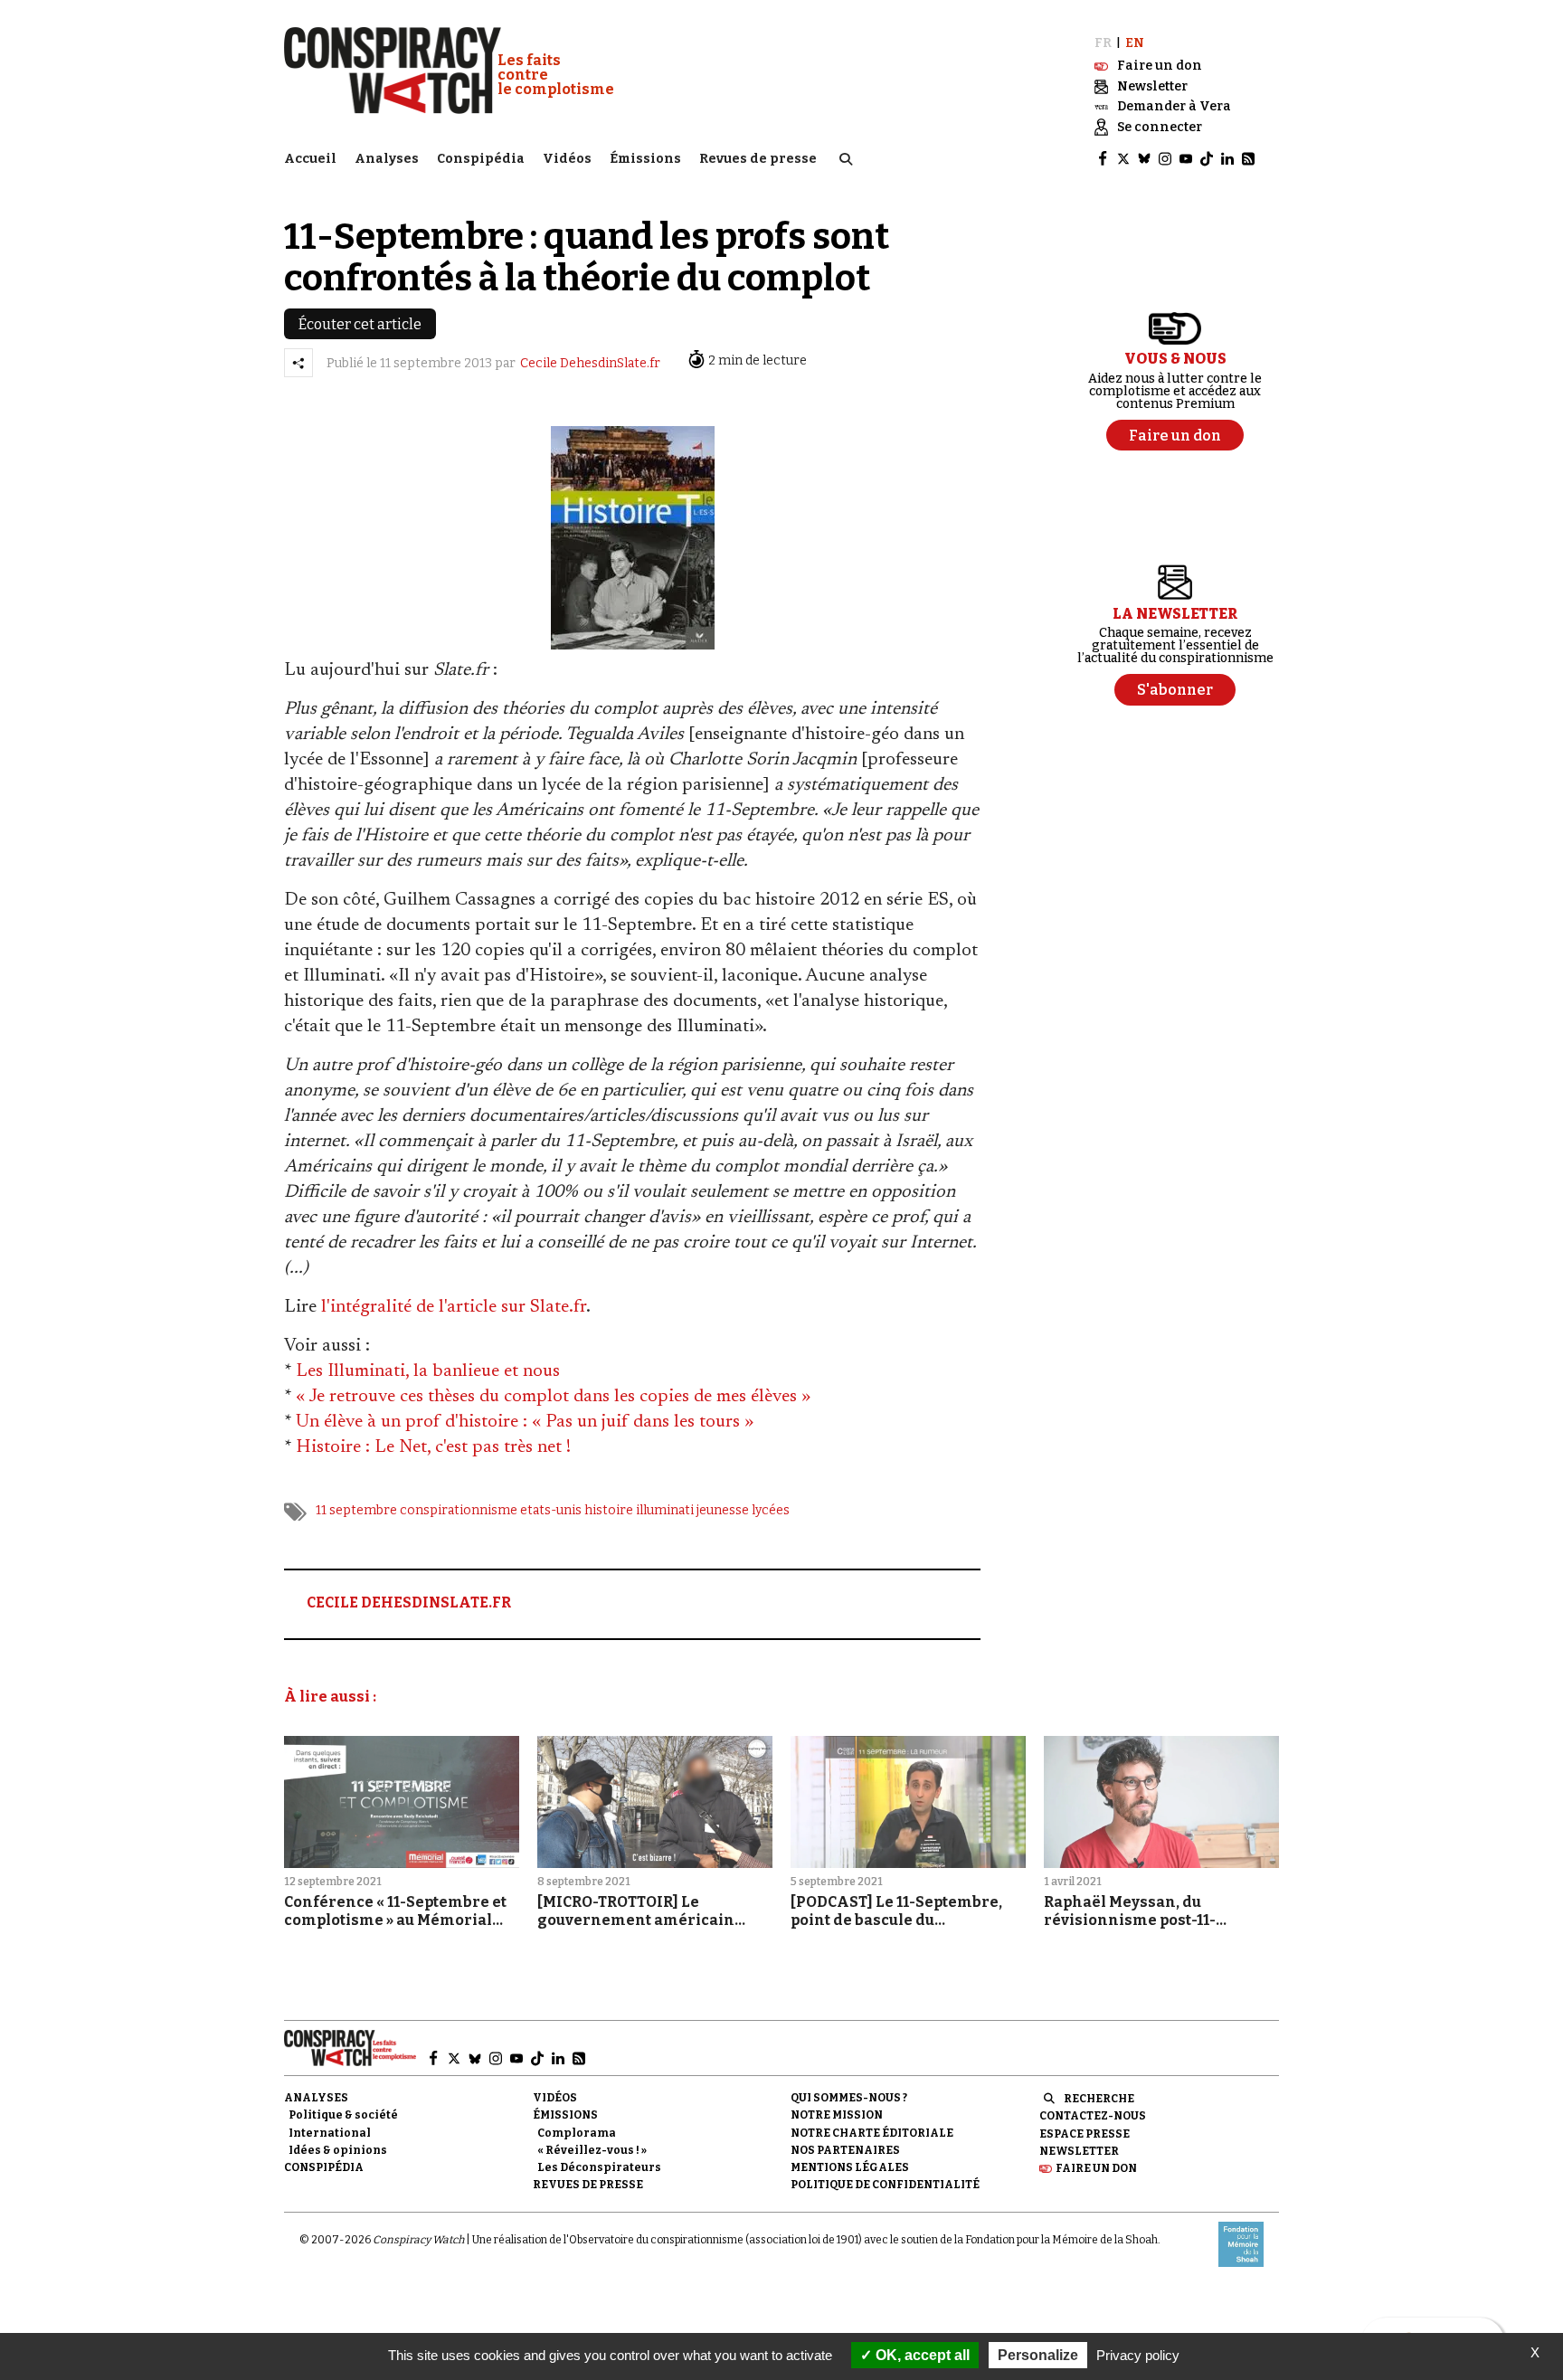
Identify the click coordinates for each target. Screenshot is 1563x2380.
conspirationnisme (459, 1510)
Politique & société (343, 2115)
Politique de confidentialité (885, 2185)
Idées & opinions (338, 2150)
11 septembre (356, 1510)
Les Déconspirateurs (599, 2167)
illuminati (665, 1510)
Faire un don (1096, 2168)
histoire (609, 1510)
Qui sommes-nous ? (849, 2098)
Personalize (1038, 2355)
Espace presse (1085, 2134)
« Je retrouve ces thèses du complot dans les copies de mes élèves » (553, 1397)
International (330, 2133)
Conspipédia (481, 159)
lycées (771, 1510)
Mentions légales (850, 2167)
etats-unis (551, 1510)
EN (1135, 43)
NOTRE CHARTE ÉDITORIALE (872, 2133)
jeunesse (723, 1510)
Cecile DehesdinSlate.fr (590, 363)
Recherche (1099, 2099)
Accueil (310, 159)
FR (1103, 43)
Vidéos (567, 159)
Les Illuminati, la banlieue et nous (428, 1371)
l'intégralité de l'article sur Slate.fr (454, 1307)
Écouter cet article (360, 324)
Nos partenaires (845, 2150)
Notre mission (837, 2115)
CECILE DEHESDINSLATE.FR (409, 1602)
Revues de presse (758, 159)
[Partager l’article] (298, 363)
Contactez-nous (1093, 2116)
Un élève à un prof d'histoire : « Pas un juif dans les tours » (525, 1422)
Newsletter (1079, 2151)
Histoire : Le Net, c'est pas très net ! (433, 1447)
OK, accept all (921, 2355)
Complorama (577, 2133)
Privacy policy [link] (1138, 2355)
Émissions (645, 159)
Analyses (387, 159)
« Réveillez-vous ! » (592, 2150)
